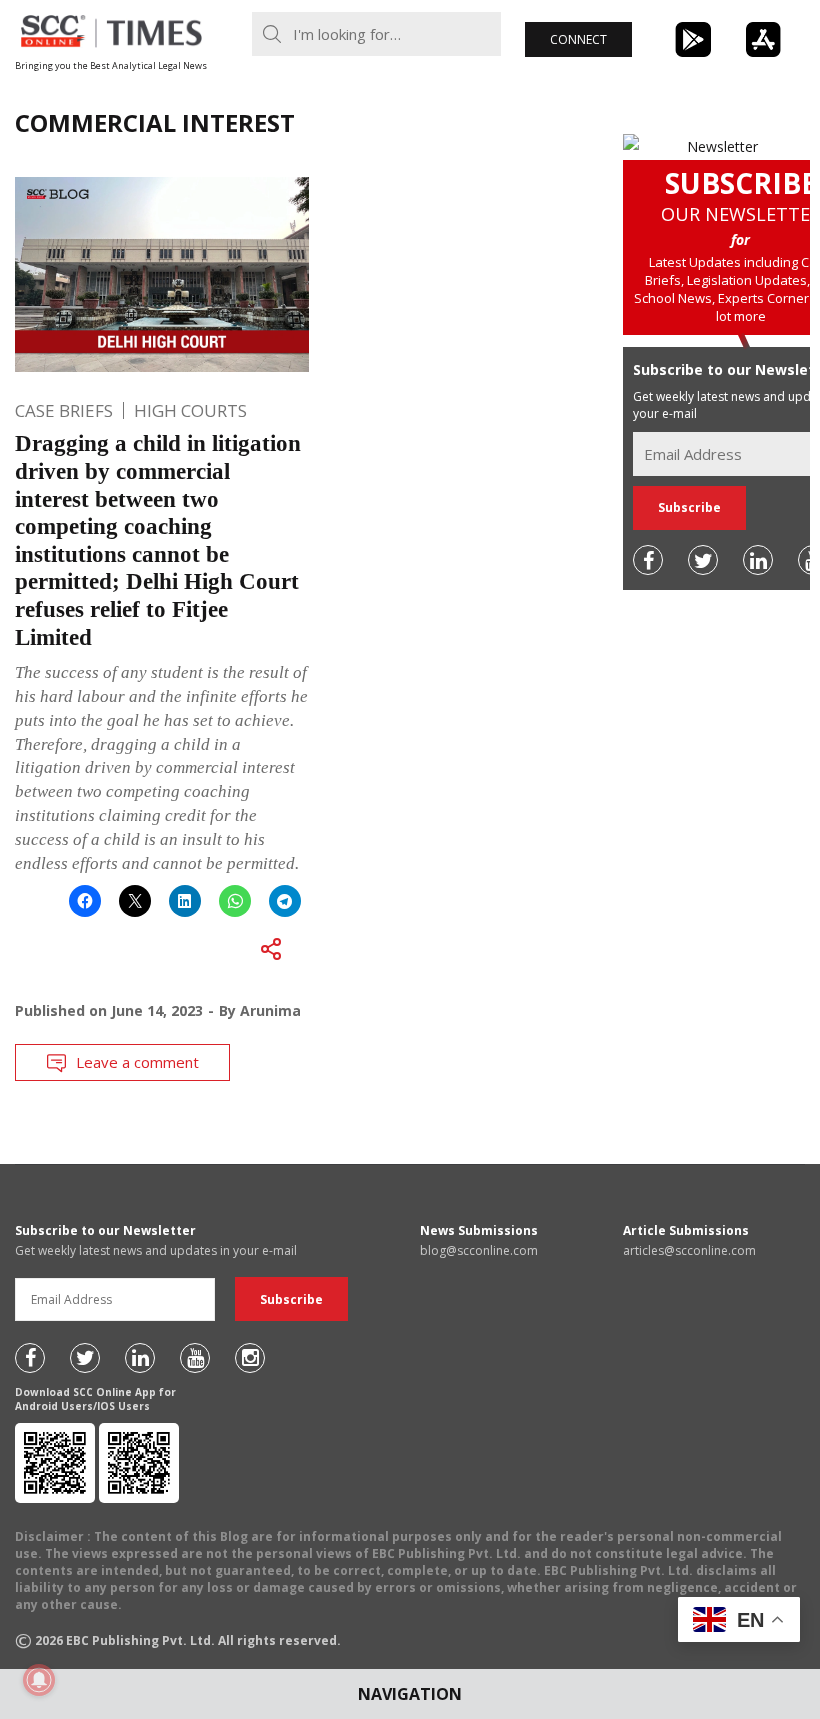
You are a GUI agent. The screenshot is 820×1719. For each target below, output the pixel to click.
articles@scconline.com (689, 1250)
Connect (578, 39)
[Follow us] (648, 560)
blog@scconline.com (479, 1250)
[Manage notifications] (39, 1680)
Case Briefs (64, 410)
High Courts (190, 410)
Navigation (410, 1694)
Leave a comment (137, 1062)
